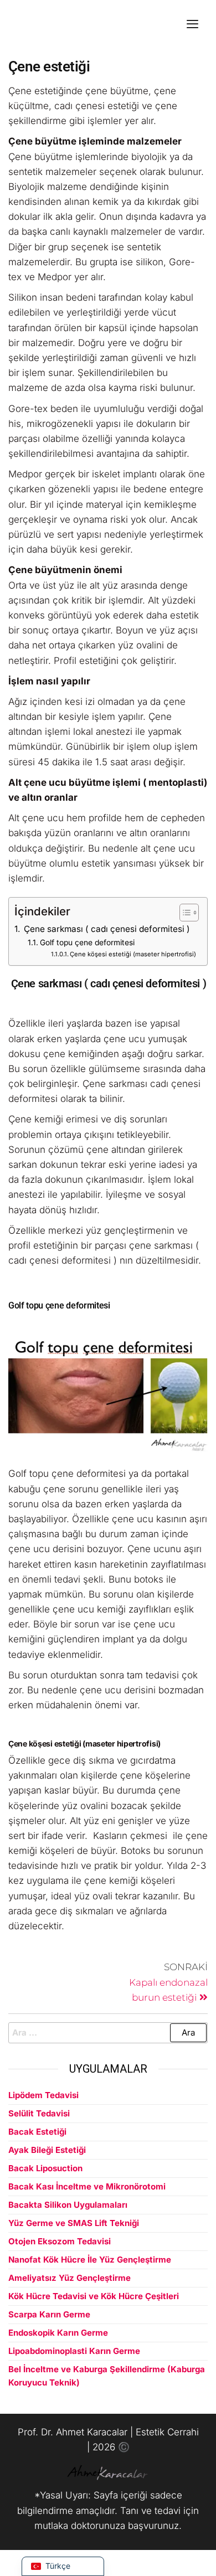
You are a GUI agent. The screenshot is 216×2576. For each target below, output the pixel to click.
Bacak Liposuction (45, 2168)
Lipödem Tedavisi (43, 2095)
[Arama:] (108, 2033)
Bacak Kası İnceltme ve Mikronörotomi (87, 2186)
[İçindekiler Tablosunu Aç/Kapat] (184, 913)
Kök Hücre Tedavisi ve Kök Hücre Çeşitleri (94, 2296)
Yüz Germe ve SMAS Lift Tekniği (74, 2223)
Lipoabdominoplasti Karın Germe (74, 2351)
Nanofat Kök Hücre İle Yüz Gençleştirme (90, 2260)
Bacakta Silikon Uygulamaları (68, 2205)
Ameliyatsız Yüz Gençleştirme (70, 2278)
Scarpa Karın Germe (49, 2314)
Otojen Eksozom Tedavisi (60, 2241)
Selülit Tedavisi (39, 2113)
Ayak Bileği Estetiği (47, 2150)
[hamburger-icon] (192, 25)
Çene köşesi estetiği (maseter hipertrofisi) (133, 954)
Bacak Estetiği (37, 2132)
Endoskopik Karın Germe (58, 2333)
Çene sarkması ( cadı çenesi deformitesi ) (106, 929)
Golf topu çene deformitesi (87, 942)
